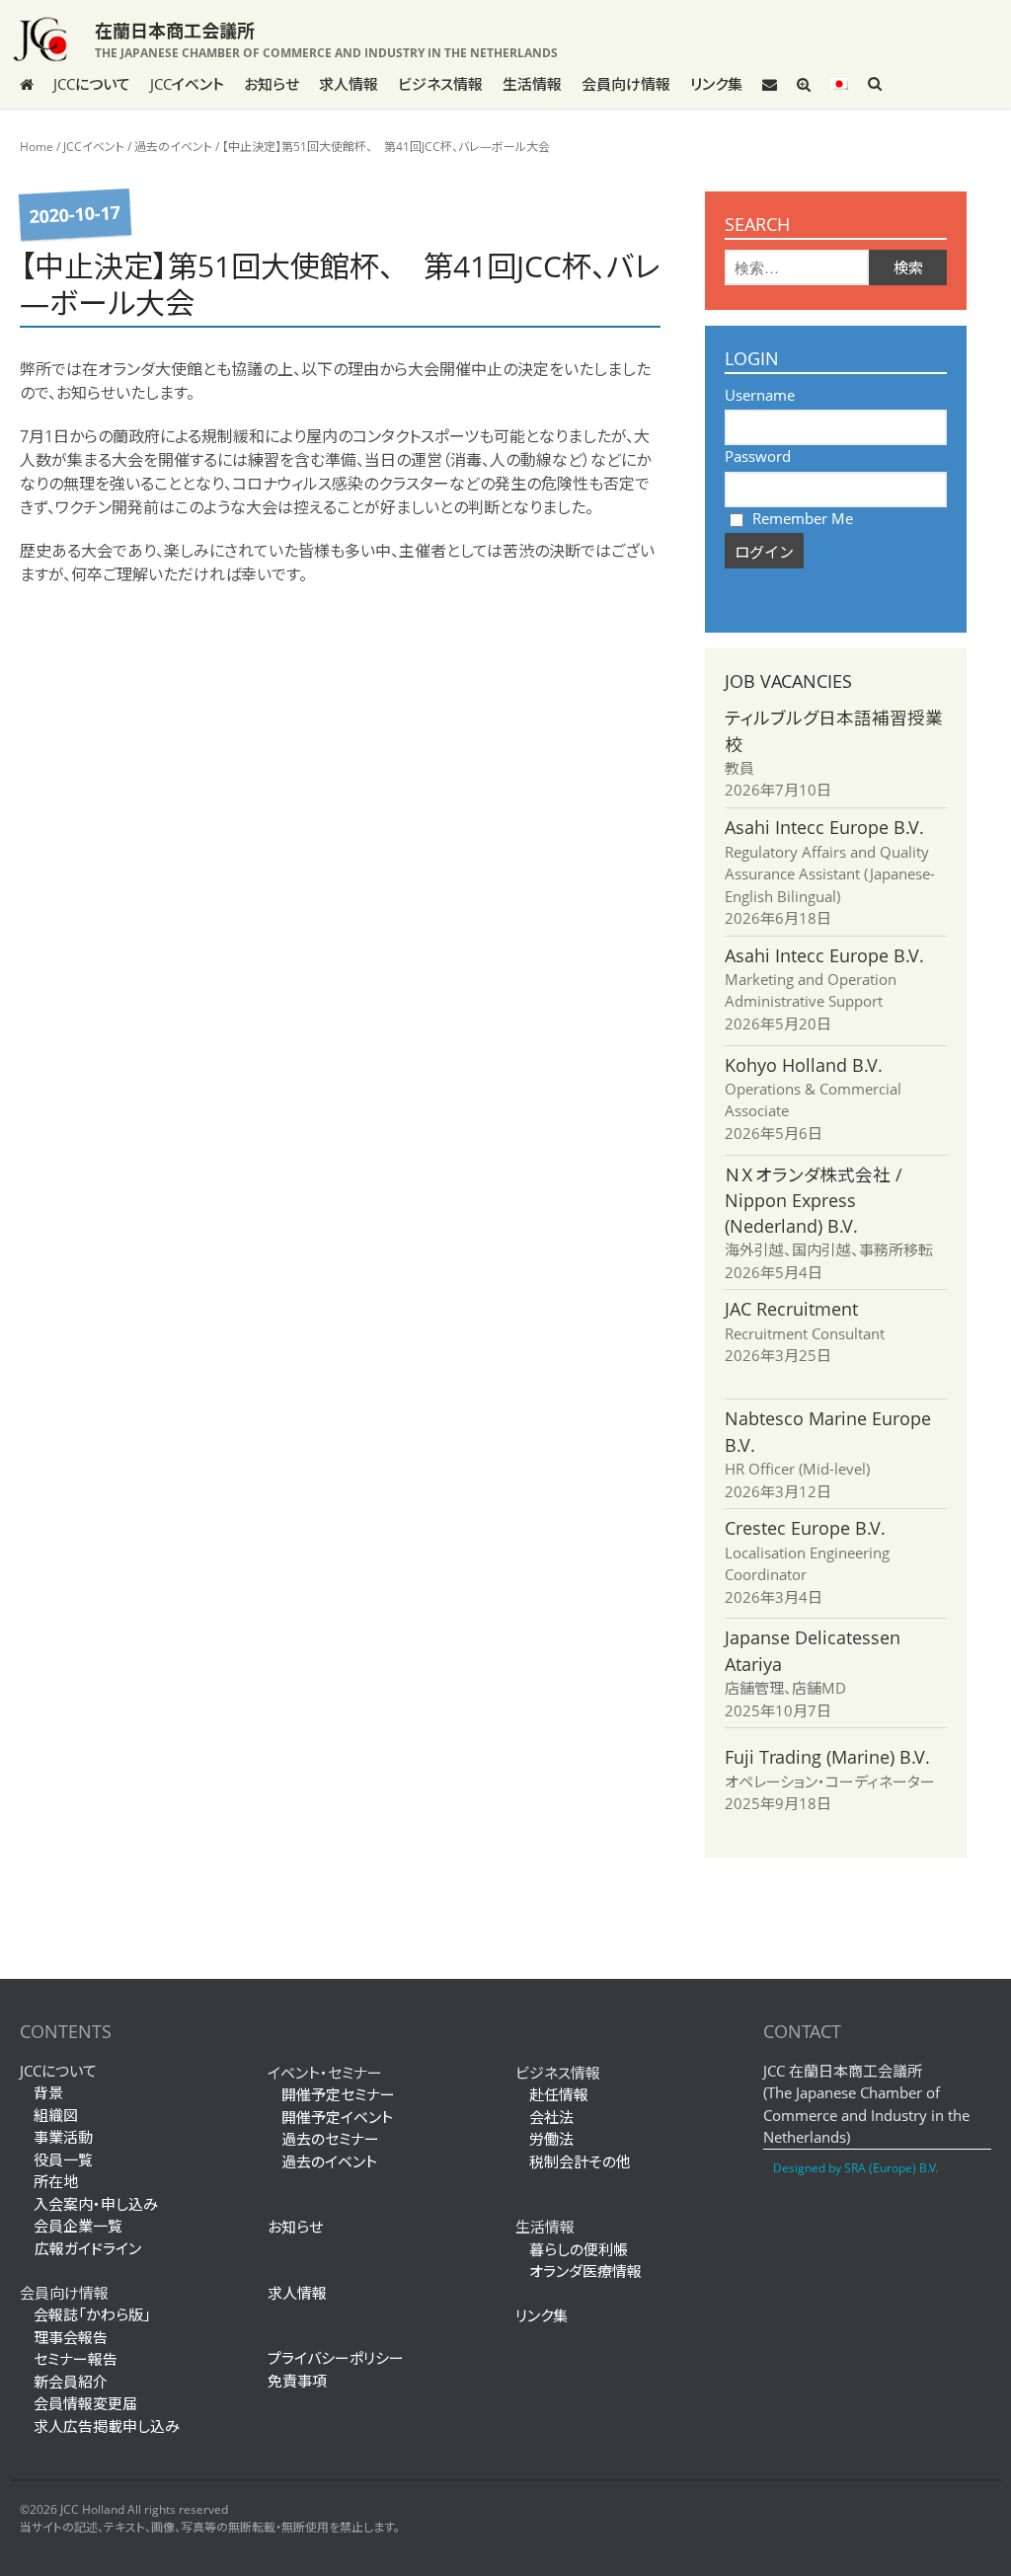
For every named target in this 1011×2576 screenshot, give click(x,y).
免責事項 (297, 2381)
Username (760, 395)
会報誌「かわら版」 (92, 2314)
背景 (48, 2092)
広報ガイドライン (80, 2248)
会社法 (551, 2117)
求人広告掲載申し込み (107, 2426)
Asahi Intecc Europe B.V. (824, 827)
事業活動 (63, 2137)
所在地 (56, 2181)
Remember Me (801, 518)
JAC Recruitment (791, 1309)
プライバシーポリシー (336, 2358)
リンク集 (716, 84)
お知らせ (272, 84)
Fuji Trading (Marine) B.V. (827, 1757)
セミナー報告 (76, 2359)
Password (758, 456)
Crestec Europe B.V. (805, 1528)
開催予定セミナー (338, 2094)
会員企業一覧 (78, 2226)
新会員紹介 (71, 2382)
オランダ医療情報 (585, 2271)
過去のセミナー (330, 2139)
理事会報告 (71, 2337)
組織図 (56, 2115)
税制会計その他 (580, 2161)
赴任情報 (559, 2094)
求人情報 (349, 84)
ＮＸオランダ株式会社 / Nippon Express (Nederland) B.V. (814, 1201)
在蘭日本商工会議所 (175, 31)
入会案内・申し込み (96, 2204)
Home (37, 147)
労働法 (551, 2139)
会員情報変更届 (85, 2403)
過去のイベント (173, 147)
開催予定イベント (337, 2117)
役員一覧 (63, 2159)
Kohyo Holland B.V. (804, 1065)
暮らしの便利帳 (579, 2249)
